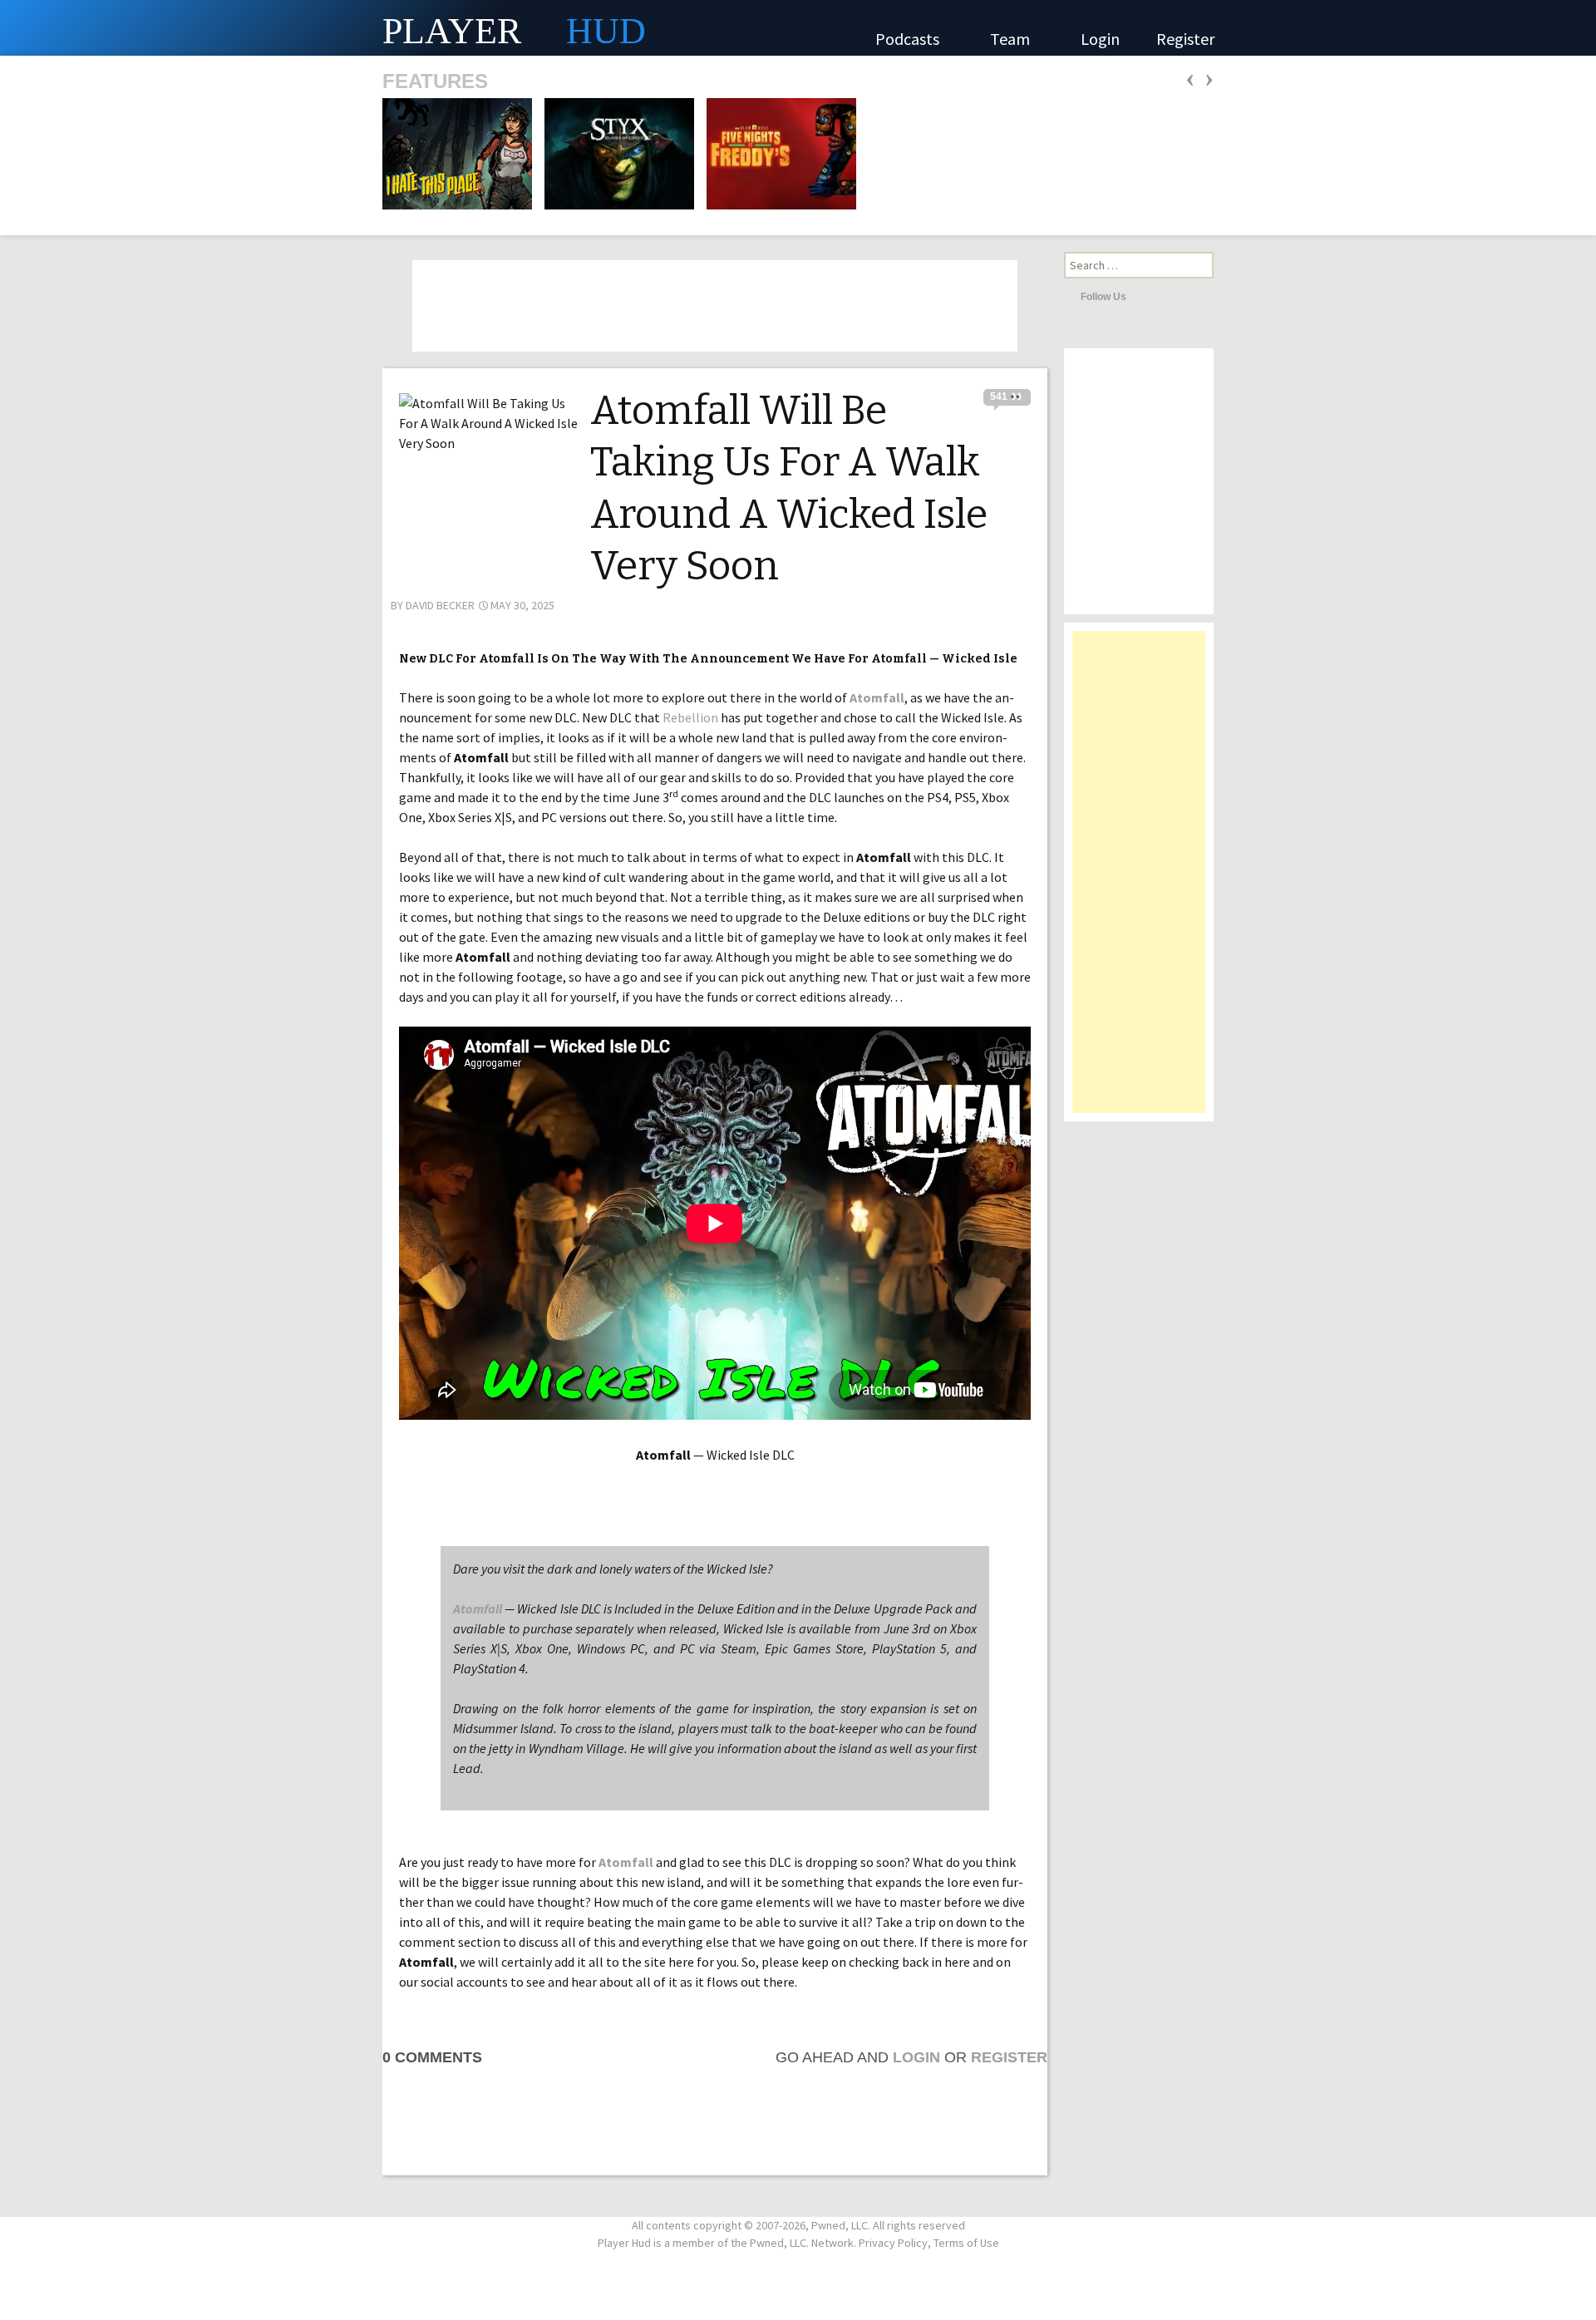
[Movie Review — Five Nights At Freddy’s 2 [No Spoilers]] (776, 152)
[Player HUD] (249, 28)
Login (1100, 39)
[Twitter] (1143, 296)
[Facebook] (1165, 296)
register (1009, 2057)
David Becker (440, 605)
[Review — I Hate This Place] (457, 152)
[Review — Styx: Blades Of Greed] (614, 152)
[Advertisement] (1139, 880)
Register (1185, 39)
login (916, 2057)
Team (1012, 39)
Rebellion (690, 717)
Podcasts (909, 39)
